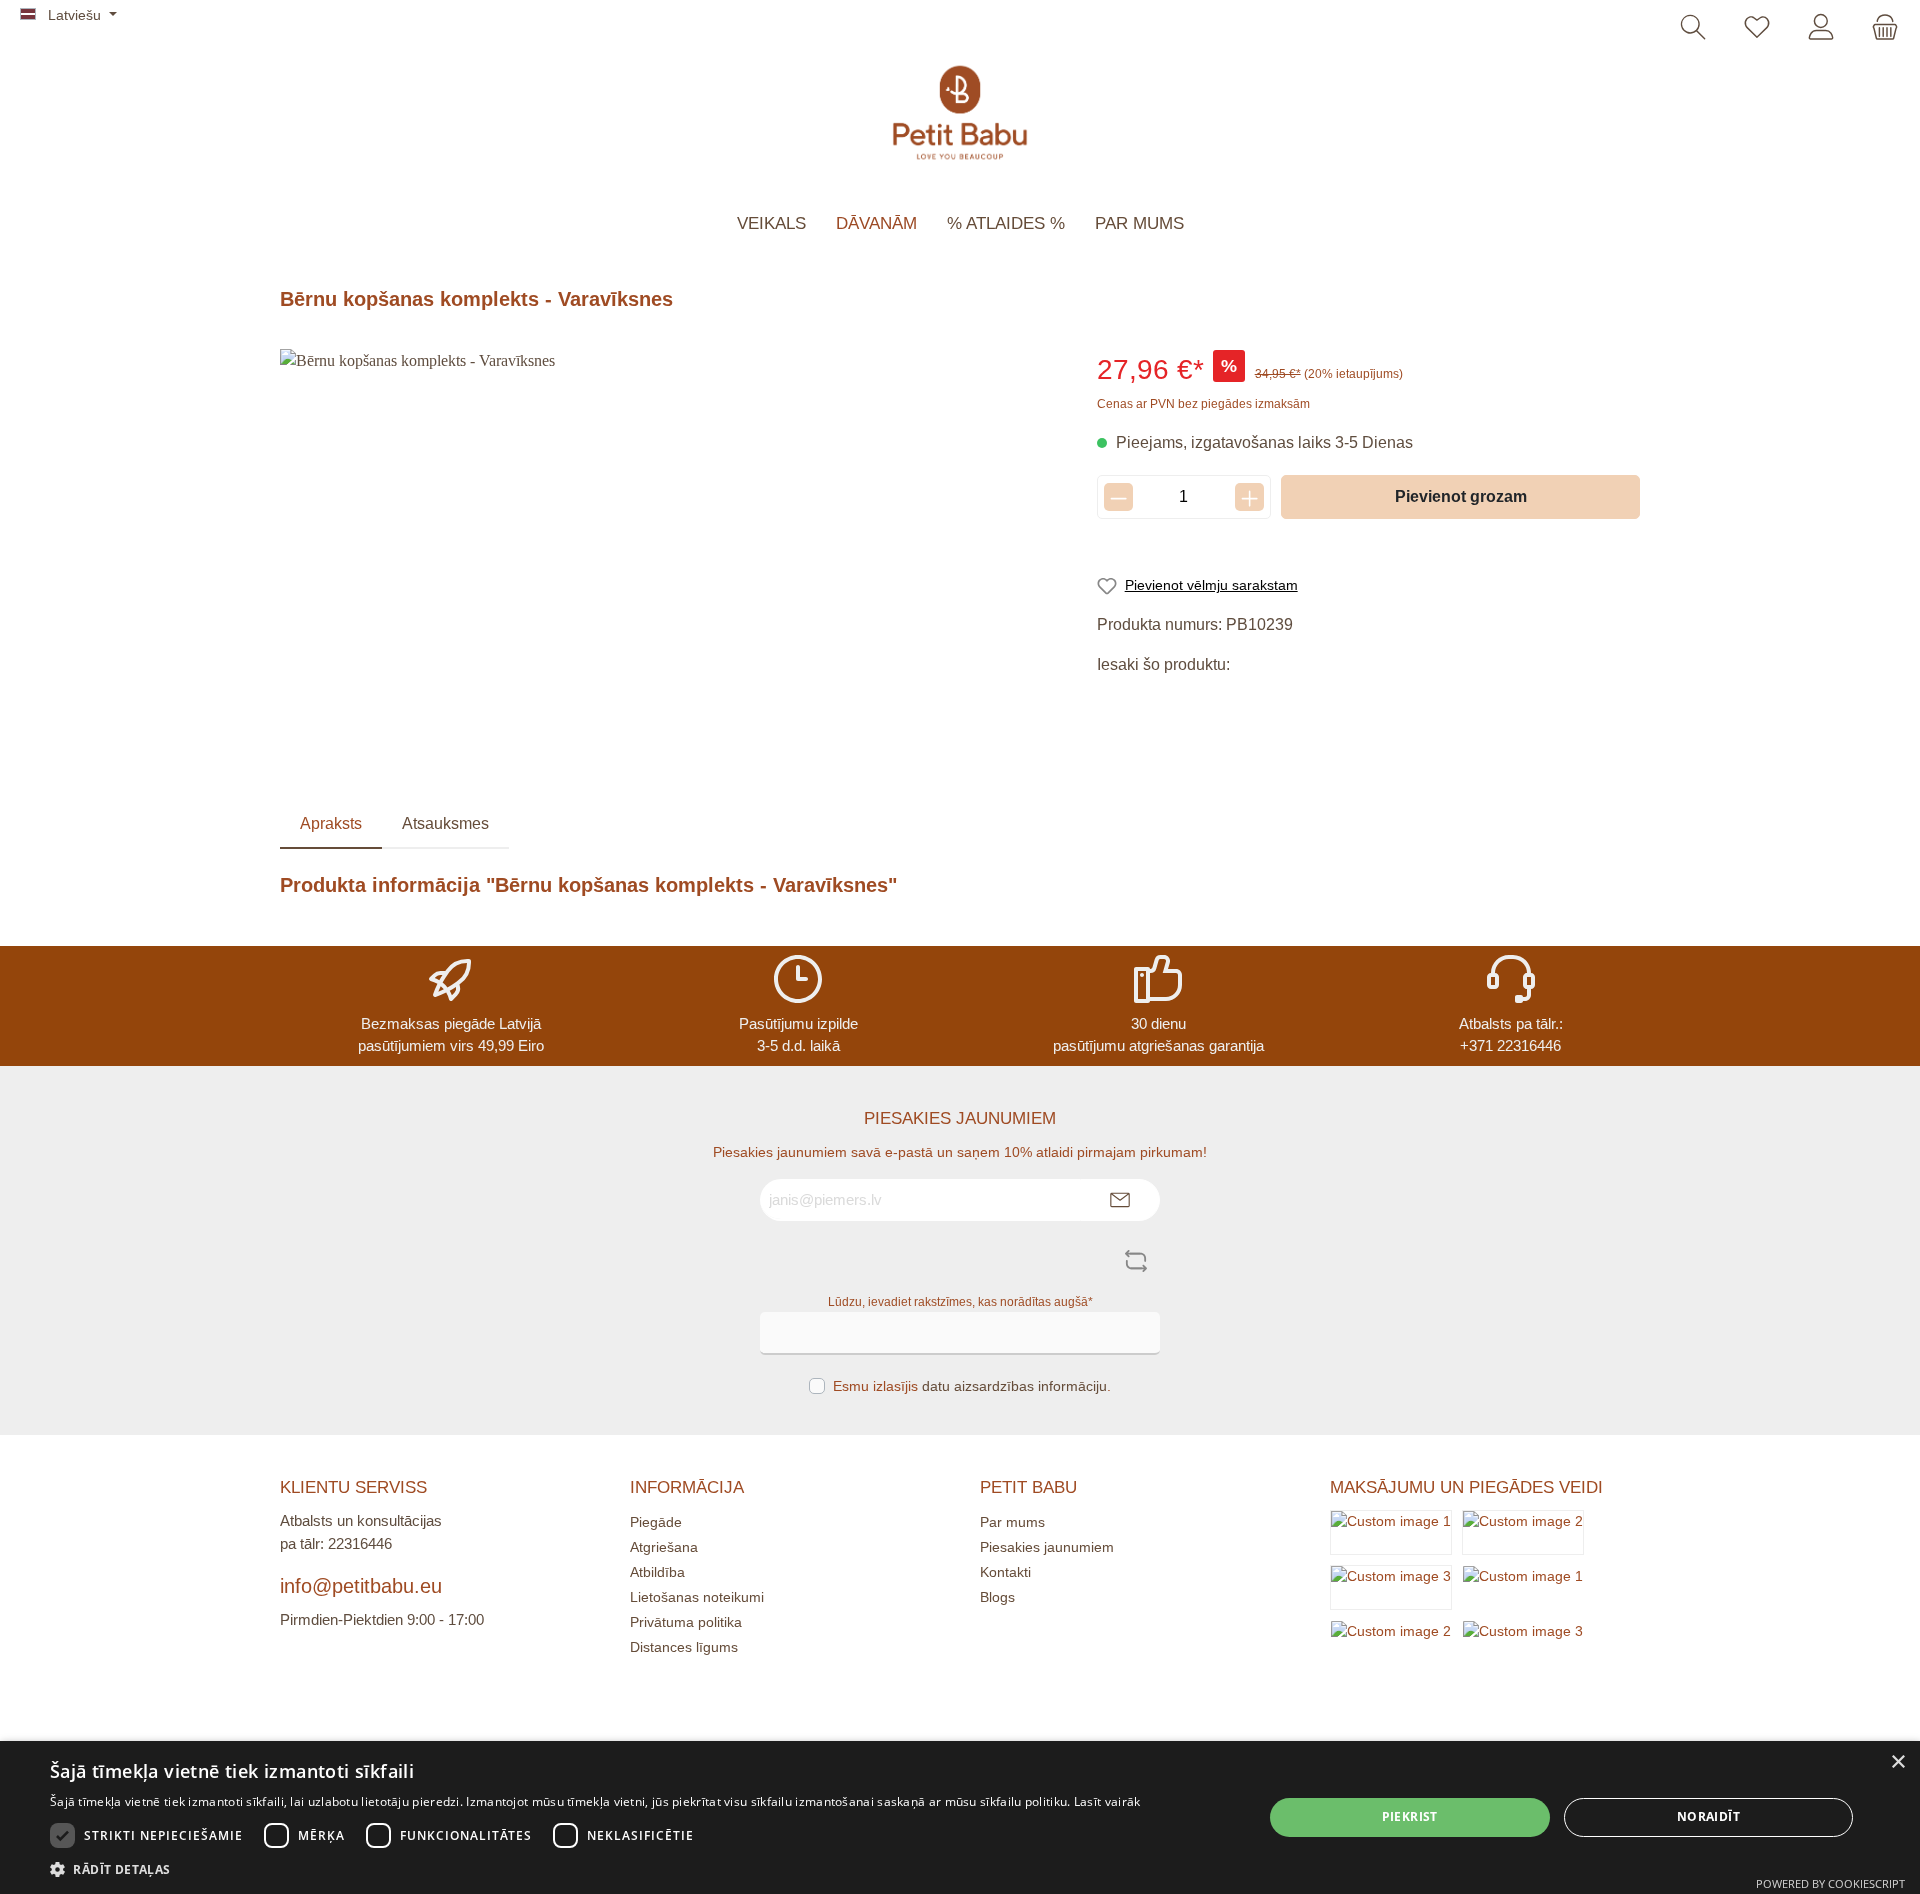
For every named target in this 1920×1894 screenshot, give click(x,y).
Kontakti (1005, 1572)
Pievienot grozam (1461, 496)
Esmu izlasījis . (972, 1386)
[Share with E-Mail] (1250, 701)
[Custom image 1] (1391, 1532)
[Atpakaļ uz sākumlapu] (960, 112)
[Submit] (1120, 1200)
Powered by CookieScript (1830, 1883)
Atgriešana (664, 1547)
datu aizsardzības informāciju (1014, 1386)
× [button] (1897, 1762)
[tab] (331, 824)
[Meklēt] (1693, 28)
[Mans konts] (1821, 28)
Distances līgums (684, 1647)
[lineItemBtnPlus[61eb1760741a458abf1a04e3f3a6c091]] (1249, 497)
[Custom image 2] (1523, 1532)
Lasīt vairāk (1107, 1801)
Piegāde (656, 1522)
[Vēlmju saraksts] (1757, 28)
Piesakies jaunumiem (1047, 1547)
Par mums (1012, 1522)
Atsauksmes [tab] (445, 823)
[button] (595, 1869)
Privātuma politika (686, 1622)
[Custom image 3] (1391, 1587)
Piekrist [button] (1410, 1816)
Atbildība (657, 1572)
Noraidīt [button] (1708, 1816)
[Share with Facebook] (1115, 701)
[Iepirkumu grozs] (1879, 28)
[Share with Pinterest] (1160, 701)
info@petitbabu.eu (361, 1586)
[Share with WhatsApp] (1205, 701)
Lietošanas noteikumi (697, 1597)
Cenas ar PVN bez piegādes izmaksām (1203, 404)
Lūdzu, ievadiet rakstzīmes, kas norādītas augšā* (960, 1302)
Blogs (997, 1597)
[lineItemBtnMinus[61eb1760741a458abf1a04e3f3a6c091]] (1118, 497)
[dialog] (960, 1817)
